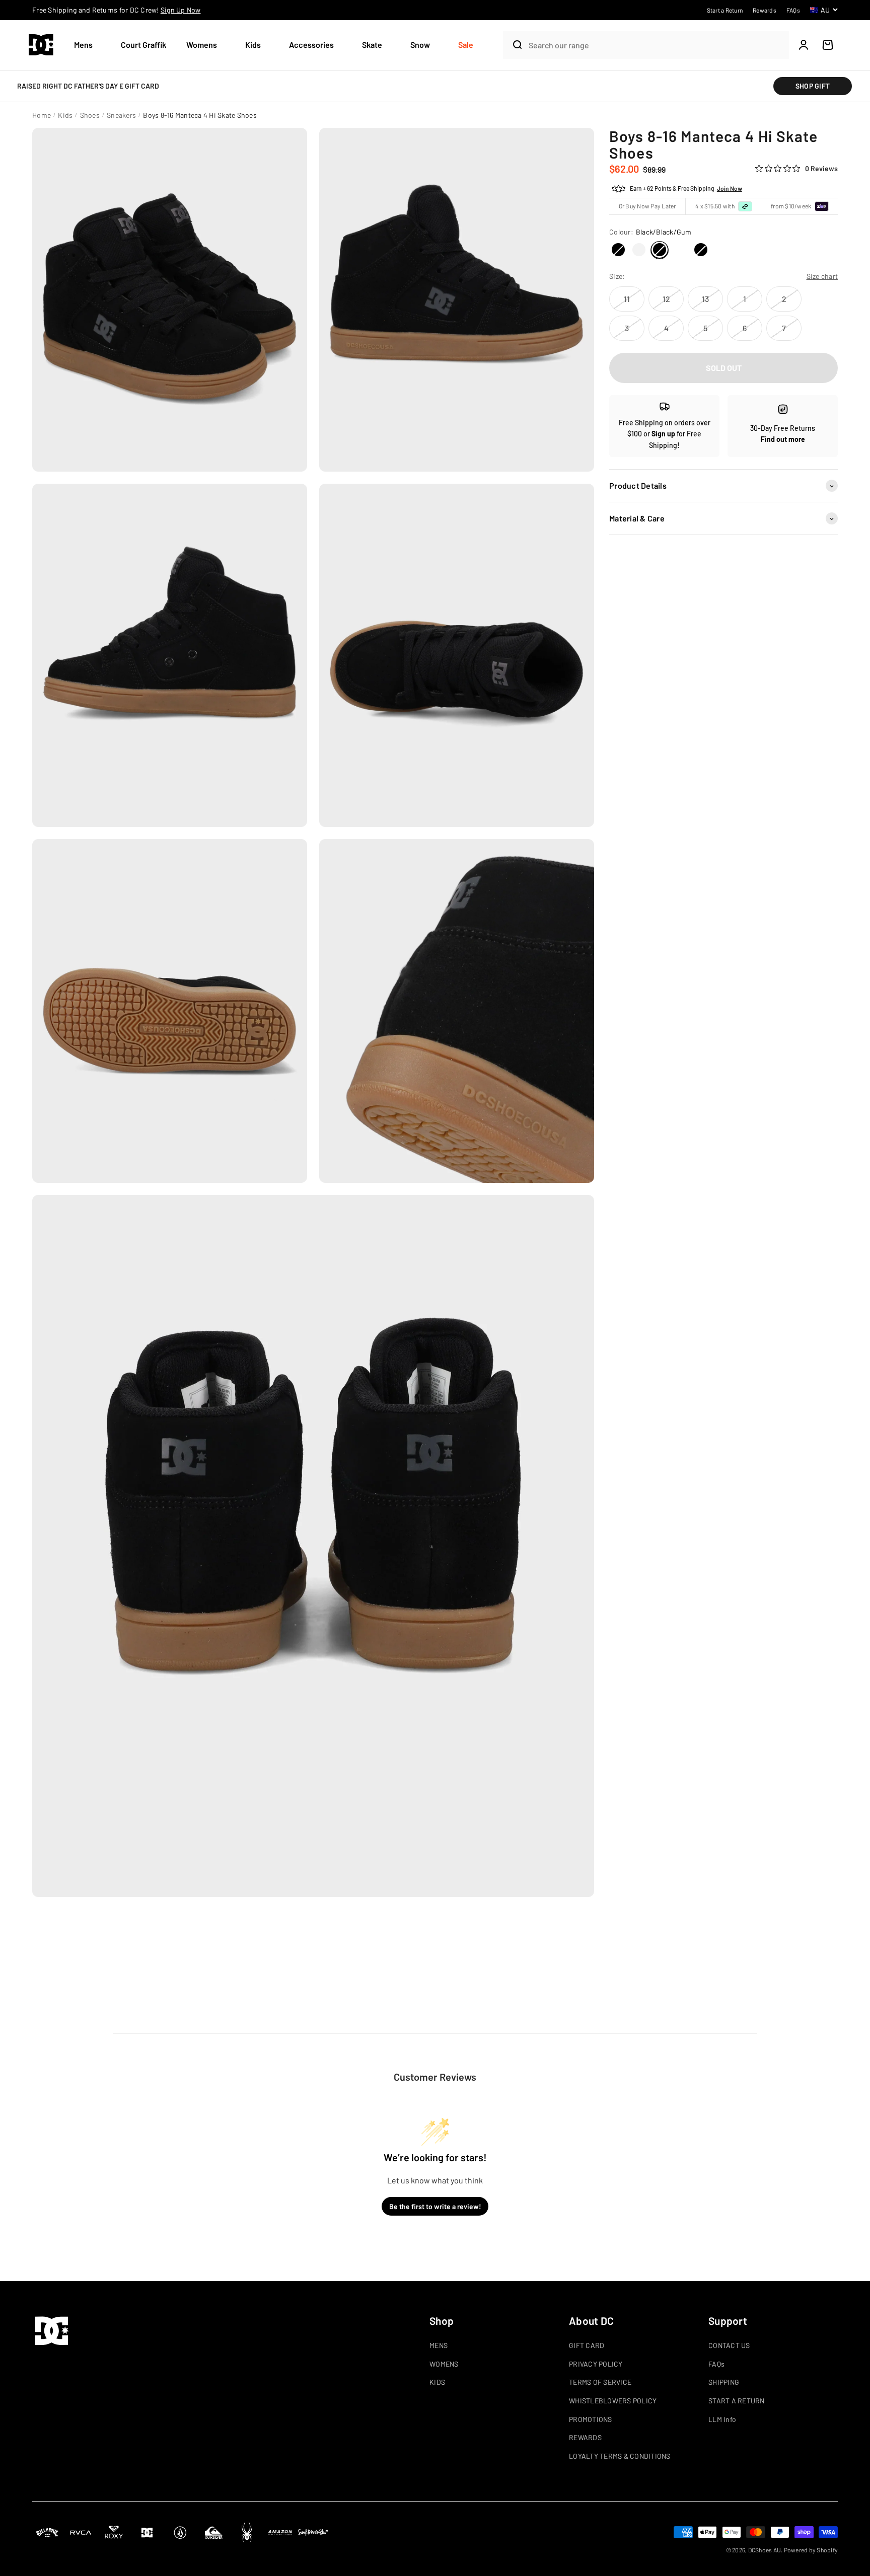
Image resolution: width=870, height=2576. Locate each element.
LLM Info (722, 2419)
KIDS (437, 2382)
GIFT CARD (587, 2345)
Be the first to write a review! (435, 2206)
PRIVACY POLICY (596, 2364)
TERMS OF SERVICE (600, 2382)
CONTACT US (729, 2345)
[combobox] (656, 45)
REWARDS (585, 2437)
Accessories (311, 45)
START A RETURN (737, 2401)
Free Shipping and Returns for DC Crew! (117, 10)
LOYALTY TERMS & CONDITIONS (620, 2456)
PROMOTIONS (591, 2419)
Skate (372, 45)
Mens (83, 45)
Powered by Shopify (811, 2550)
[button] (87, 45)
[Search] (514, 45)
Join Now (730, 189)
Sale (466, 45)
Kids (253, 45)
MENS (439, 2345)
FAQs (716, 2364)
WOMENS (444, 2364)
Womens (202, 45)
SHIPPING (724, 2382)
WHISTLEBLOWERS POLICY (613, 2401)
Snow (420, 45)
